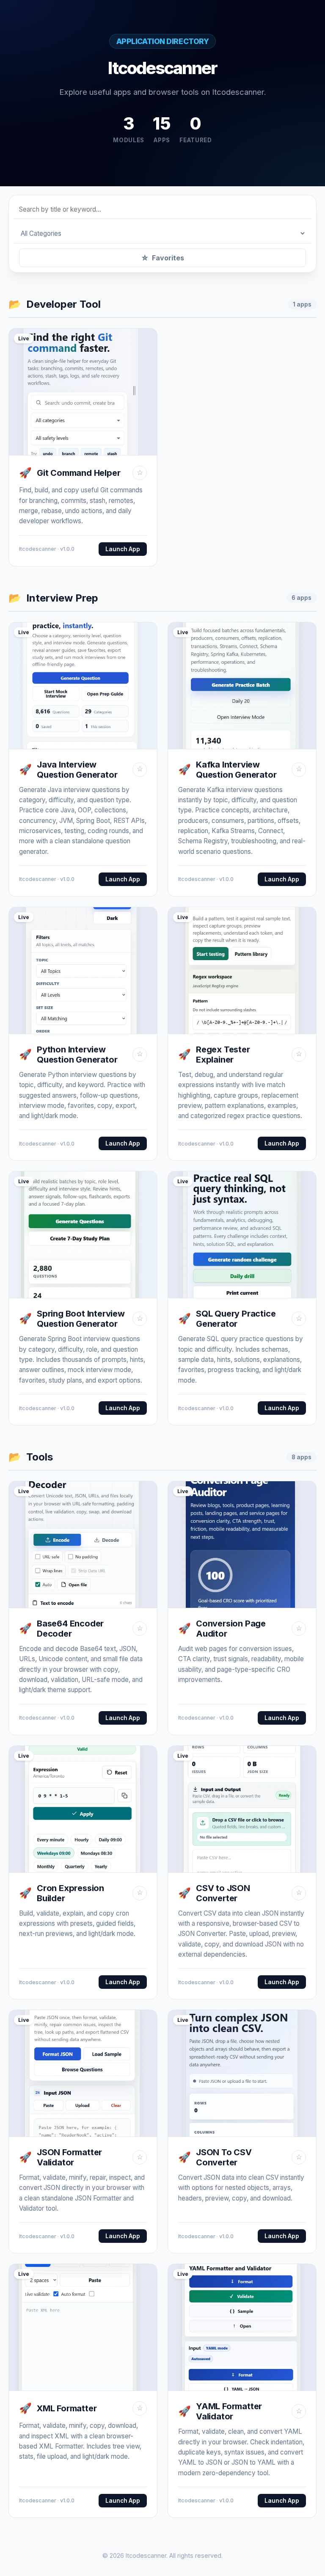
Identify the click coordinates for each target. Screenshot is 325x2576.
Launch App (123, 549)
